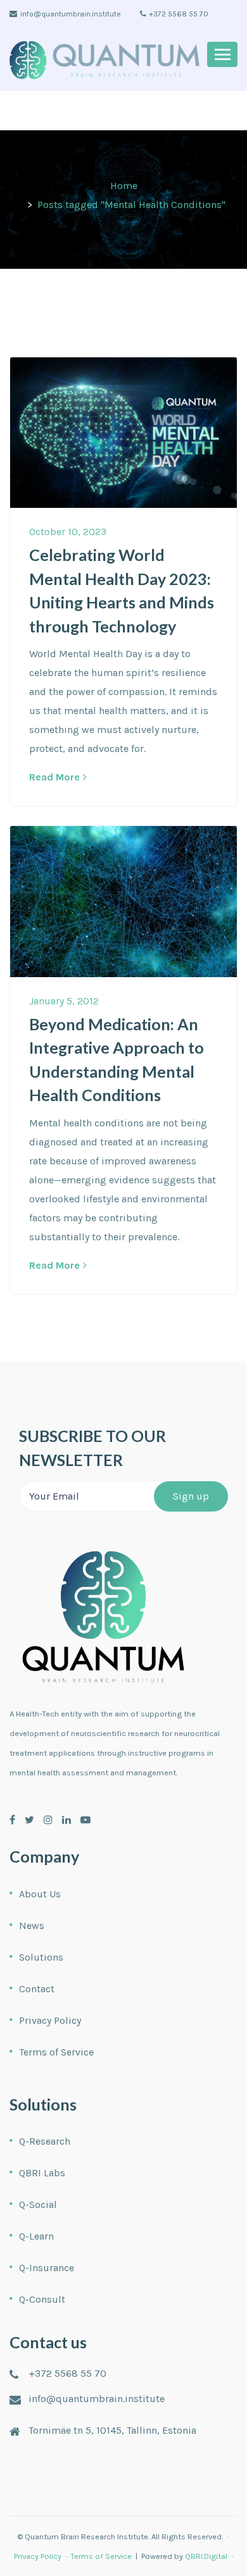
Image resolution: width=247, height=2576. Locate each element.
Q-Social (38, 2204)
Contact (37, 1989)
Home (124, 186)
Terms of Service (56, 2052)
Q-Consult (42, 2299)
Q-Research (45, 2141)
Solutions (41, 1957)
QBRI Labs (42, 2173)
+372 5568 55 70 (179, 14)
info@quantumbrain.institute (71, 14)
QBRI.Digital (206, 2556)
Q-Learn (36, 2236)
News (32, 1926)
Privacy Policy (50, 2020)
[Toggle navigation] (222, 54)
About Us (40, 1894)
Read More (54, 777)
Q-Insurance (47, 2268)
